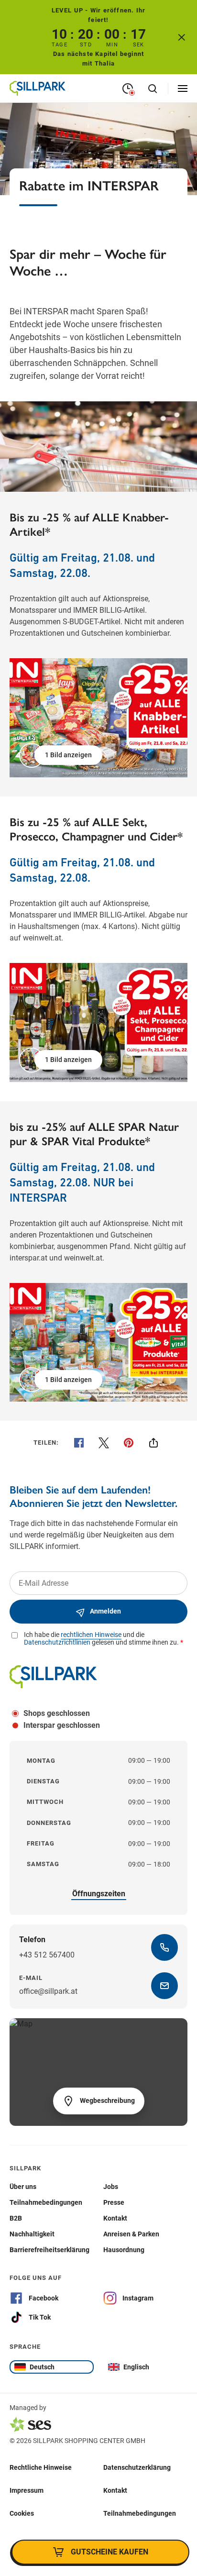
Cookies (22, 2513)
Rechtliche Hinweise (41, 2467)
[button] (62, 755)
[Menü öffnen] (183, 88)
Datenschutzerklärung (137, 2467)
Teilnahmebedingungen (140, 2513)
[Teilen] (153, 1443)
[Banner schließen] (182, 37)
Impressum (27, 2490)
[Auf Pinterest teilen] (129, 1443)
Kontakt (115, 2490)
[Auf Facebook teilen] (79, 1443)
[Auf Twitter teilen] (104, 1443)
